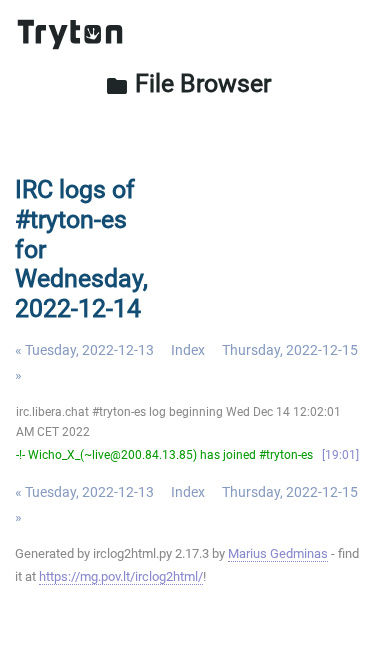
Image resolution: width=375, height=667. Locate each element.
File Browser (188, 83)
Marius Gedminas (278, 553)
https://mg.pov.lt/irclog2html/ (121, 576)
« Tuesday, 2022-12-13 (84, 350)
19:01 (340, 455)
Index (188, 350)
